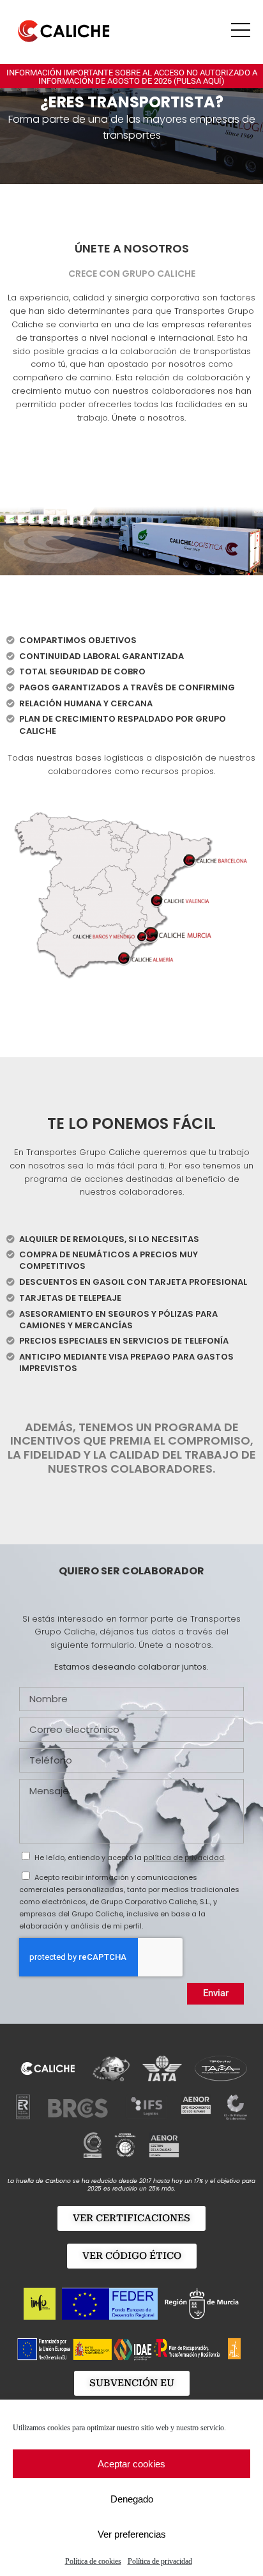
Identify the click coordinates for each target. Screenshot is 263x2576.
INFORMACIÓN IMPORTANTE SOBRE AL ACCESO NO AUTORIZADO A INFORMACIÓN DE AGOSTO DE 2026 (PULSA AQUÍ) (132, 77)
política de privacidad (184, 1858)
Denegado (132, 2499)
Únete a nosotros (132, 248)
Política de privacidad (160, 2561)
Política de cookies (93, 2561)
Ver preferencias (132, 2534)
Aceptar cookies (131, 2464)
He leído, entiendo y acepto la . (130, 1858)
